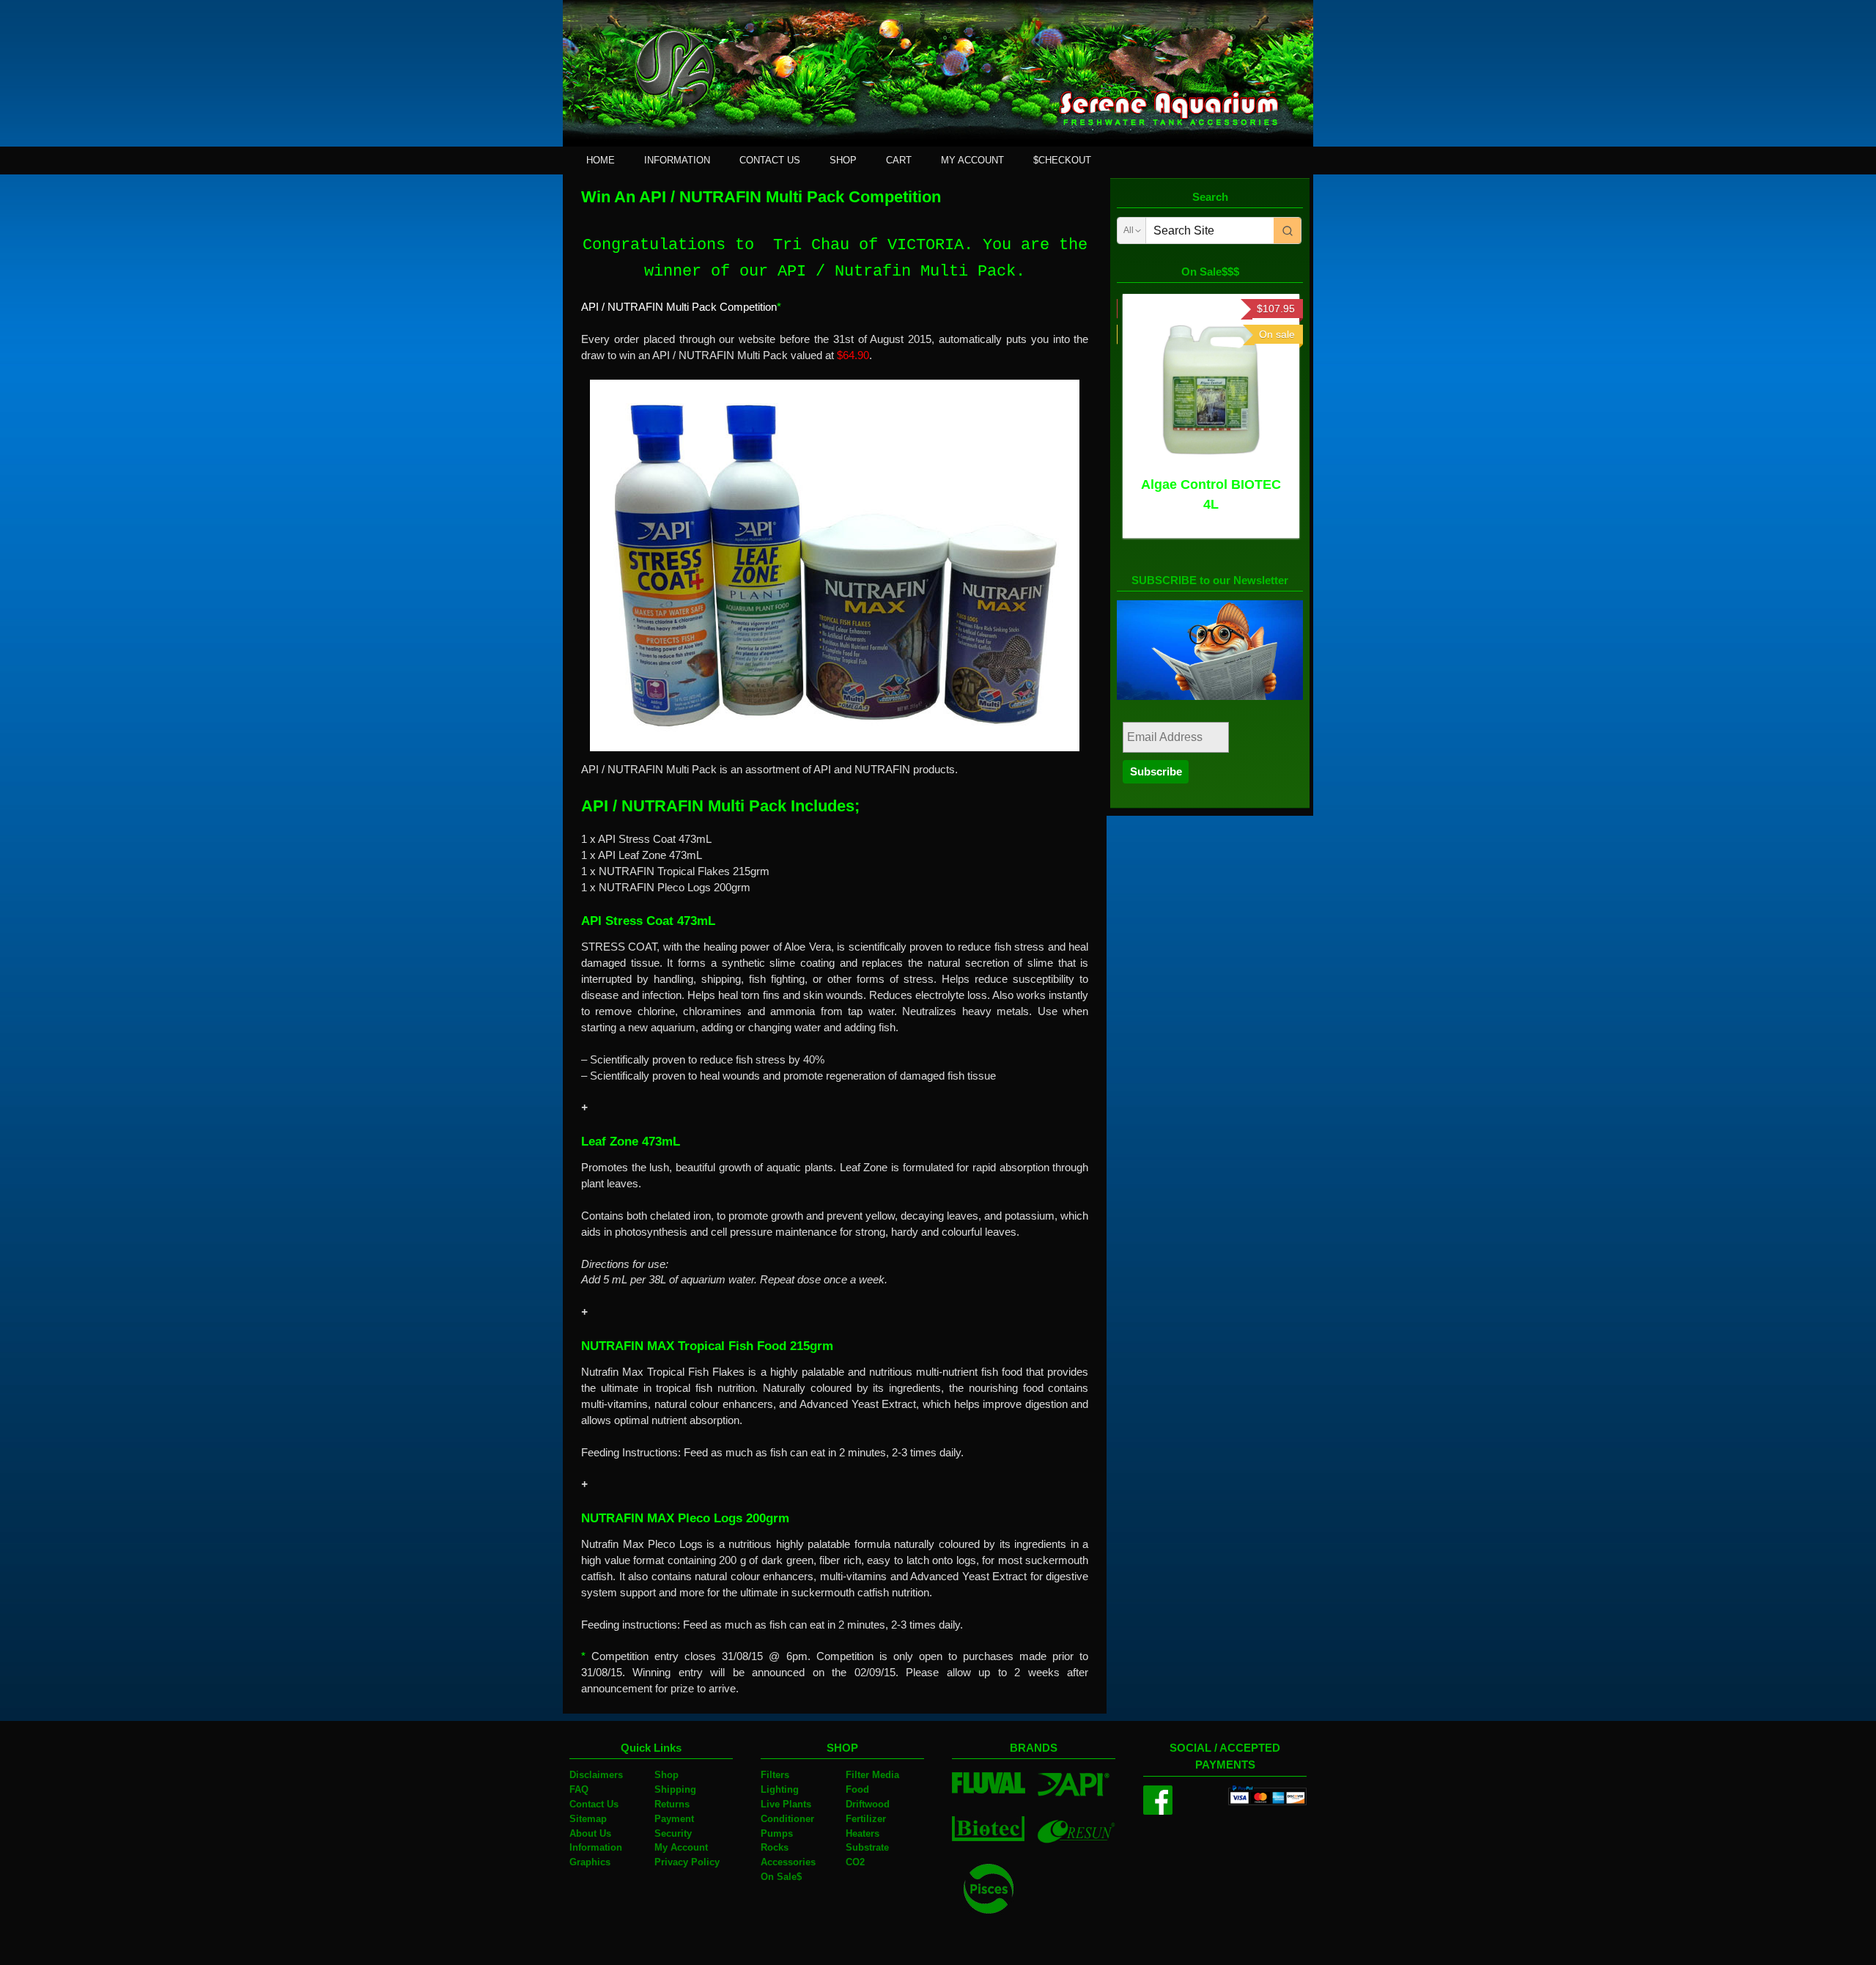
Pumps (777, 1833)
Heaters (863, 1833)
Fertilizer (866, 1819)
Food (857, 1789)
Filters (775, 1775)
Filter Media (872, 1775)
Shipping (675, 1789)
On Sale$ (781, 1877)
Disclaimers (596, 1775)
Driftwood (868, 1804)
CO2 (855, 1862)
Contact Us (594, 1804)
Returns (672, 1804)
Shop (666, 1775)
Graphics (590, 1862)
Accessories (788, 1862)
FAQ (579, 1789)
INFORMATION (677, 160)
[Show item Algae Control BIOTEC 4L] (1211, 390)
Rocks (775, 1847)
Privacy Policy (687, 1862)
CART (899, 160)
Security (673, 1833)
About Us (590, 1833)
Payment (674, 1819)
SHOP (843, 160)
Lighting (780, 1789)
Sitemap (588, 1819)
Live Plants (786, 1804)
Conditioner (787, 1819)
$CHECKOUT (1062, 160)
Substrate (867, 1847)
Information (596, 1847)
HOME (601, 160)
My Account (681, 1847)
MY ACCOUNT (972, 160)
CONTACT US (770, 160)
